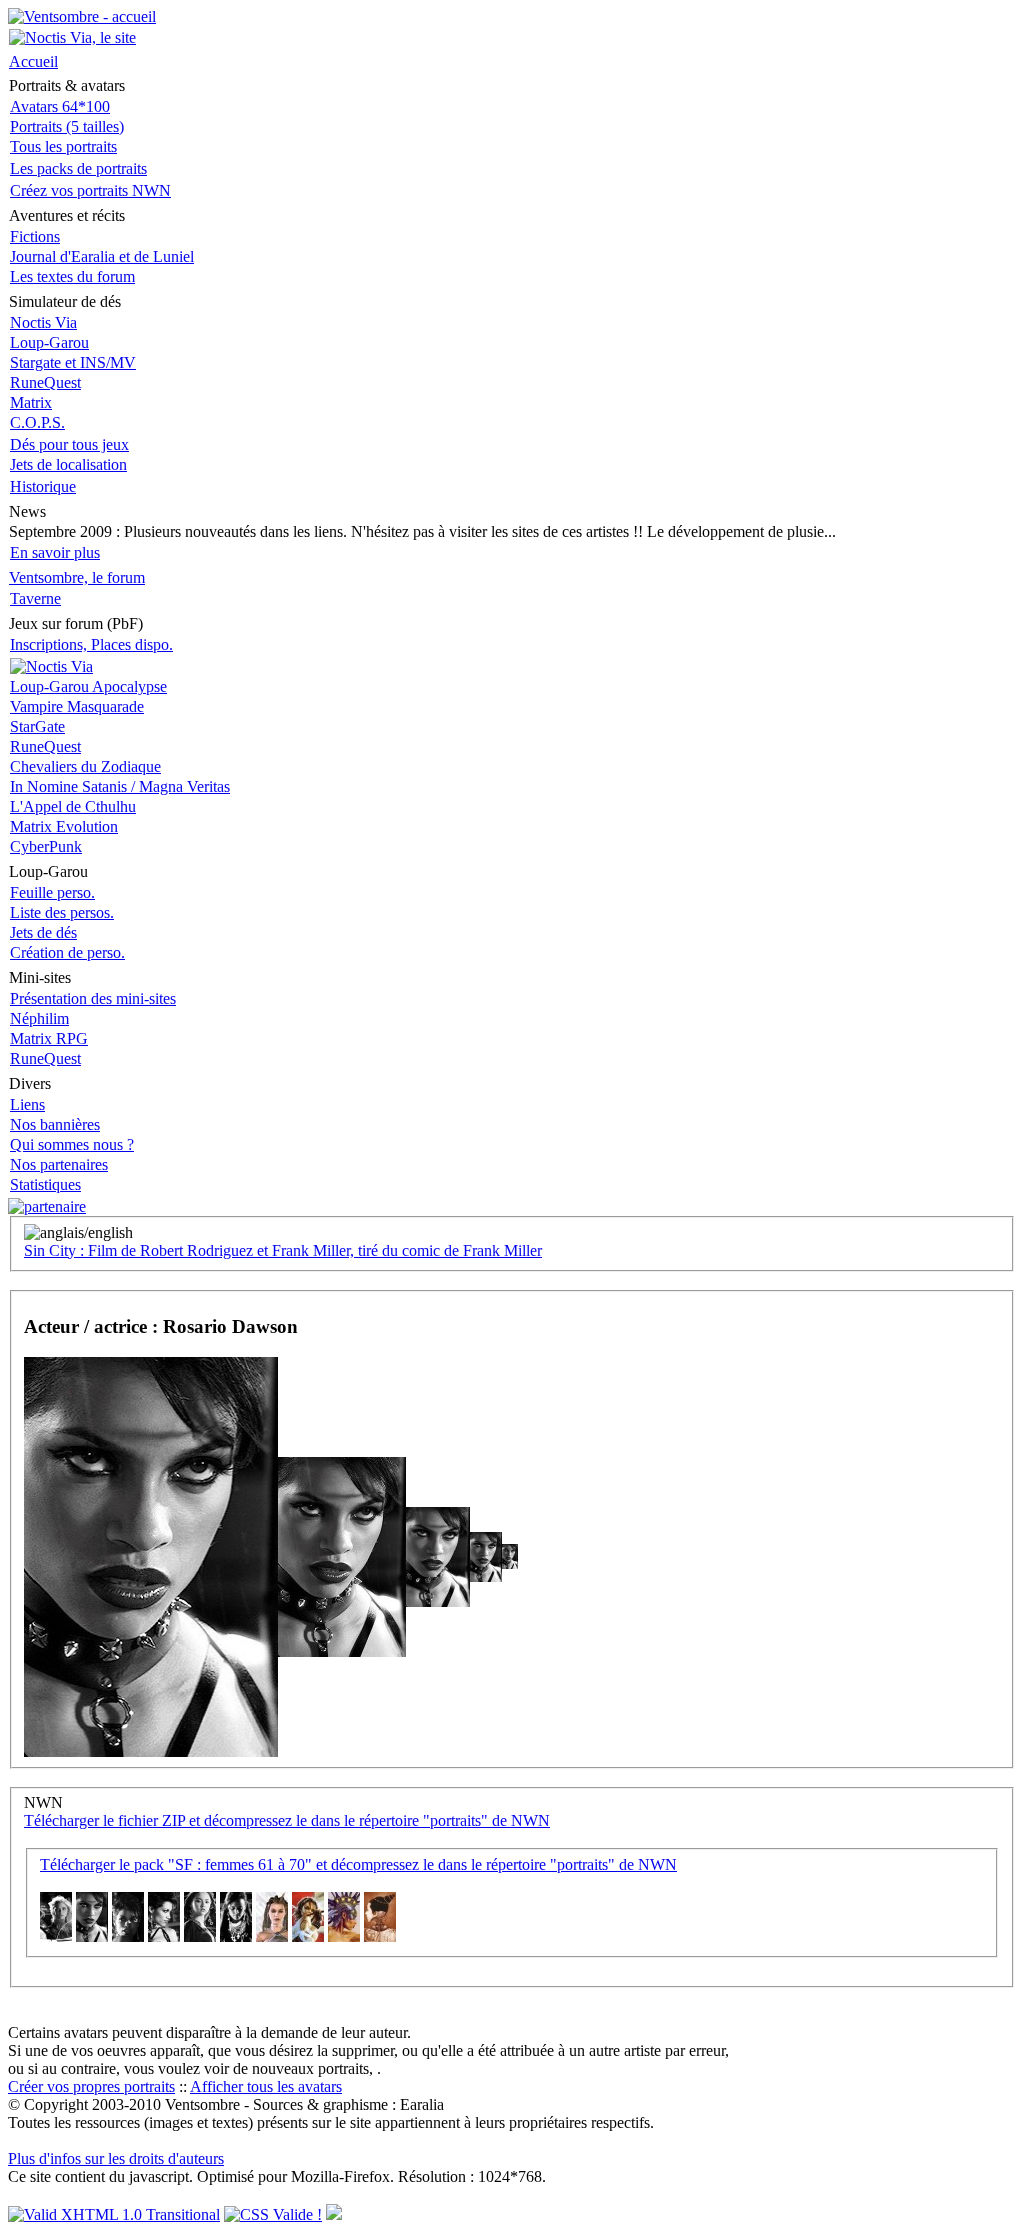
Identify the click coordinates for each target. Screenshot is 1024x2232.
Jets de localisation (68, 464)
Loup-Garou (49, 342)
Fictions (35, 236)
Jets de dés (43, 932)
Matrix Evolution (64, 826)
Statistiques (45, 1184)
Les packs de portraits (78, 168)
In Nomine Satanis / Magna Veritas (120, 786)
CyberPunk (46, 846)
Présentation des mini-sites (93, 998)
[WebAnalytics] (334, 2214)
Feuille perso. (52, 892)
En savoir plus (55, 552)
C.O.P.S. (37, 422)
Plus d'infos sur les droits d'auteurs (116, 2158)
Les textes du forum (72, 276)
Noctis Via (43, 322)
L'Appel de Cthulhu (73, 806)
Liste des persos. (62, 912)
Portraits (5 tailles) (67, 126)
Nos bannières (55, 1124)
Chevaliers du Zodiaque (85, 766)
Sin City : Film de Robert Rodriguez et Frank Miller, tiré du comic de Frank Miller (283, 1250)
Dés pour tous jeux (69, 444)
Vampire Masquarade (77, 706)
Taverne (35, 598)
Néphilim (39, 1018)
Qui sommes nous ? (72, 1144)
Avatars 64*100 (60, 106)
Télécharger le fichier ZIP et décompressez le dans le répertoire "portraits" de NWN (287, 1820)
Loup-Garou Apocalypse (88, 686)
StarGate (37, 726)
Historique (43, 486)
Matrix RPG (49, 1038)
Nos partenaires (59, 1164)
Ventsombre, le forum (77, 577)
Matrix (31, 402)
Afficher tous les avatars (266, 2086)
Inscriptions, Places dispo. (91, 644)
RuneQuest (45, 382)
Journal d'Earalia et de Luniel (102, 256)
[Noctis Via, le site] (72, 37)
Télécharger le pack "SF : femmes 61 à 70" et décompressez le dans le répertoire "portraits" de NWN (358, 1864)
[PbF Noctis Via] (51, 666)
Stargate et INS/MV (73, 362)
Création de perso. (67, 952)
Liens (27, 1104)
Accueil (33, 61)
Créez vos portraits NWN (90, 190)
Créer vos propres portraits (91, 2086)
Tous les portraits (63, 146)
